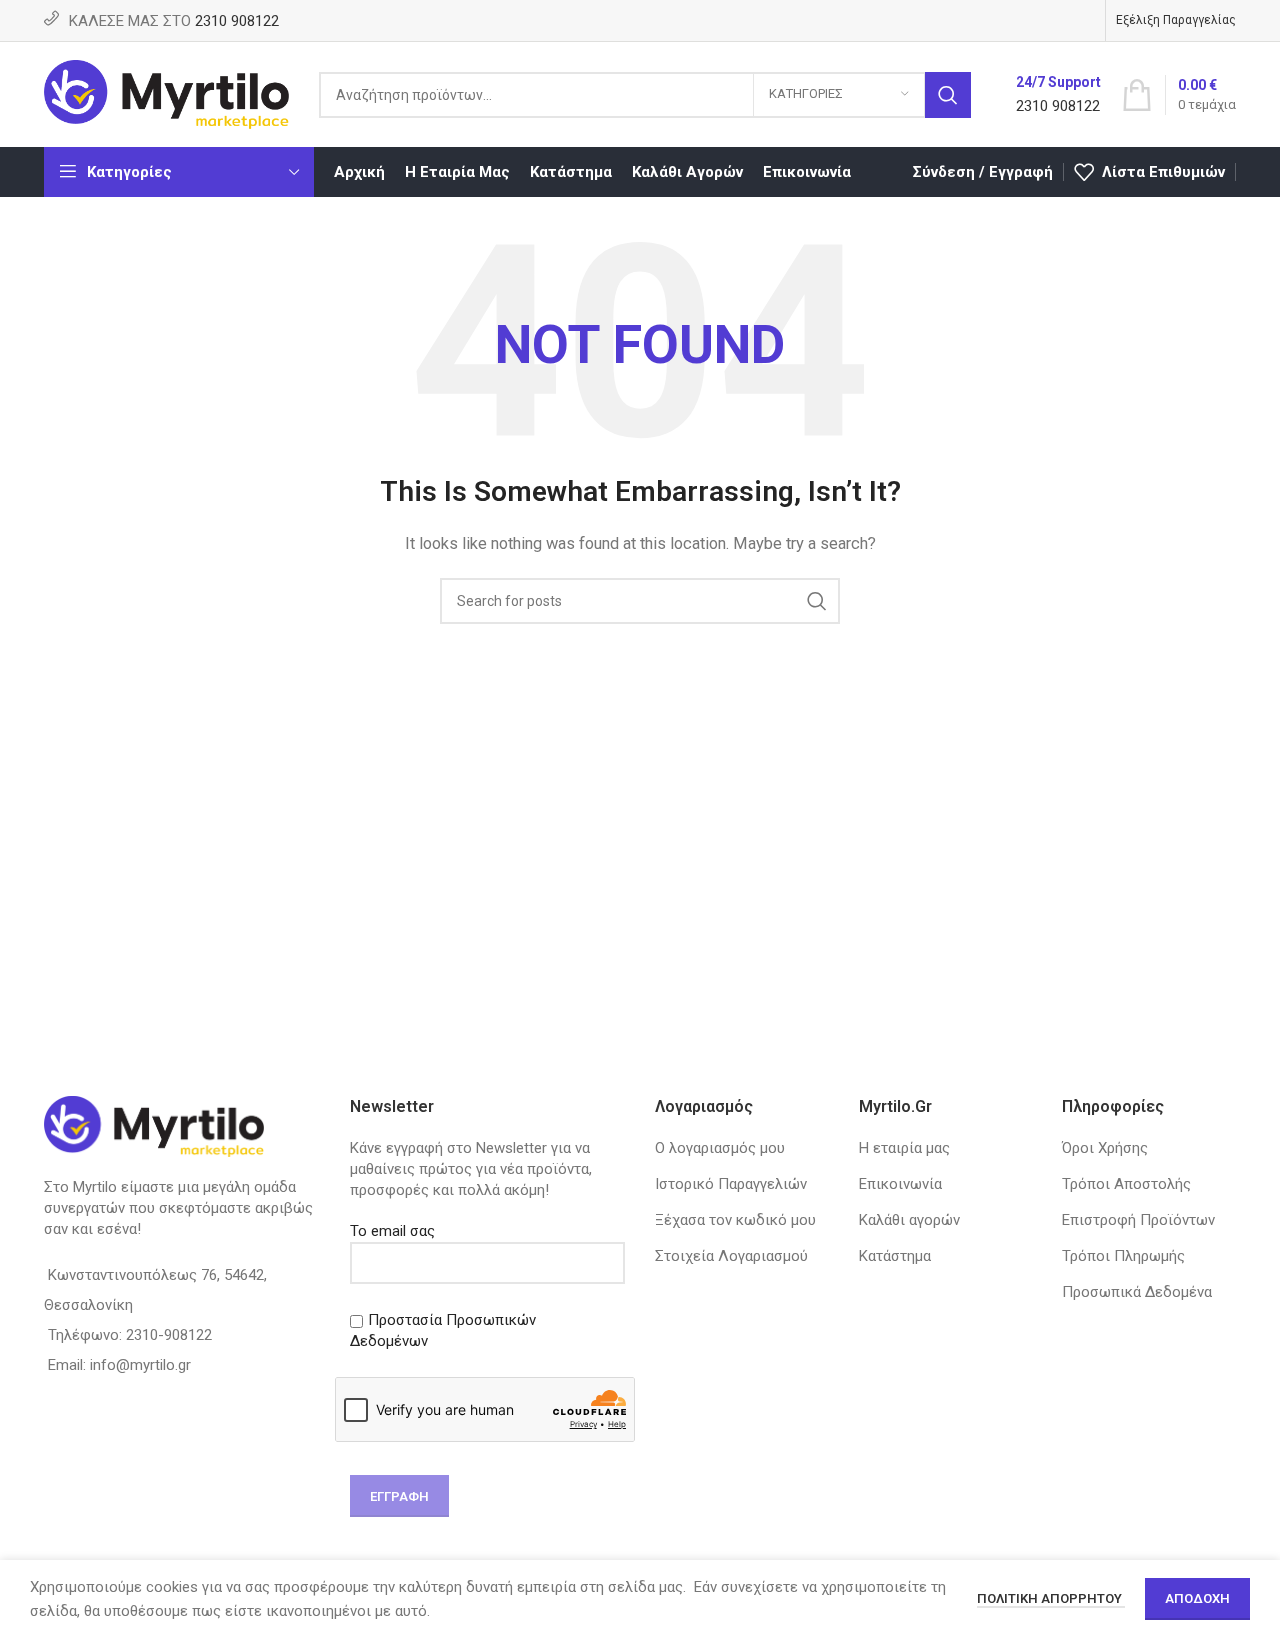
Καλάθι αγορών (909, 1220)
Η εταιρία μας (904, 1148)
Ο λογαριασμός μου (720, 1148)
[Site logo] (166, 93)
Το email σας (392, 1231)
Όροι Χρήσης (1105, 1148)
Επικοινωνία (900, 1184)
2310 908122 (237, 21)
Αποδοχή (1197, 1598)
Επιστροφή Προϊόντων (1138, 1220)
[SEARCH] (948, 95)
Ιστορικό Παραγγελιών (731, 1184)
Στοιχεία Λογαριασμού (731, 1256)
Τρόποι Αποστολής (1126, 1184)
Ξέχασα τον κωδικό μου (735, 1220)
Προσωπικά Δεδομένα (1137, 1292)
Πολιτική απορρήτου (1051, 1598)
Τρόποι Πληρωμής (1123, 1256)
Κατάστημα (895, 1256)
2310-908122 (169, 1335)
